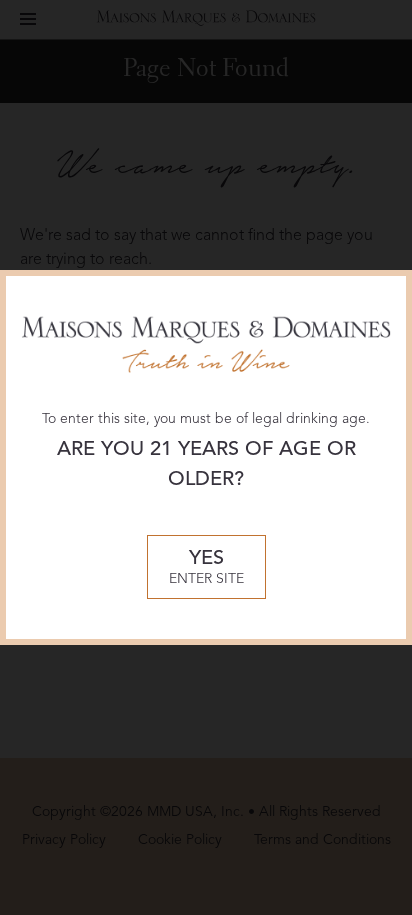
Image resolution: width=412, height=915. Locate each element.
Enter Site (206, 567)
